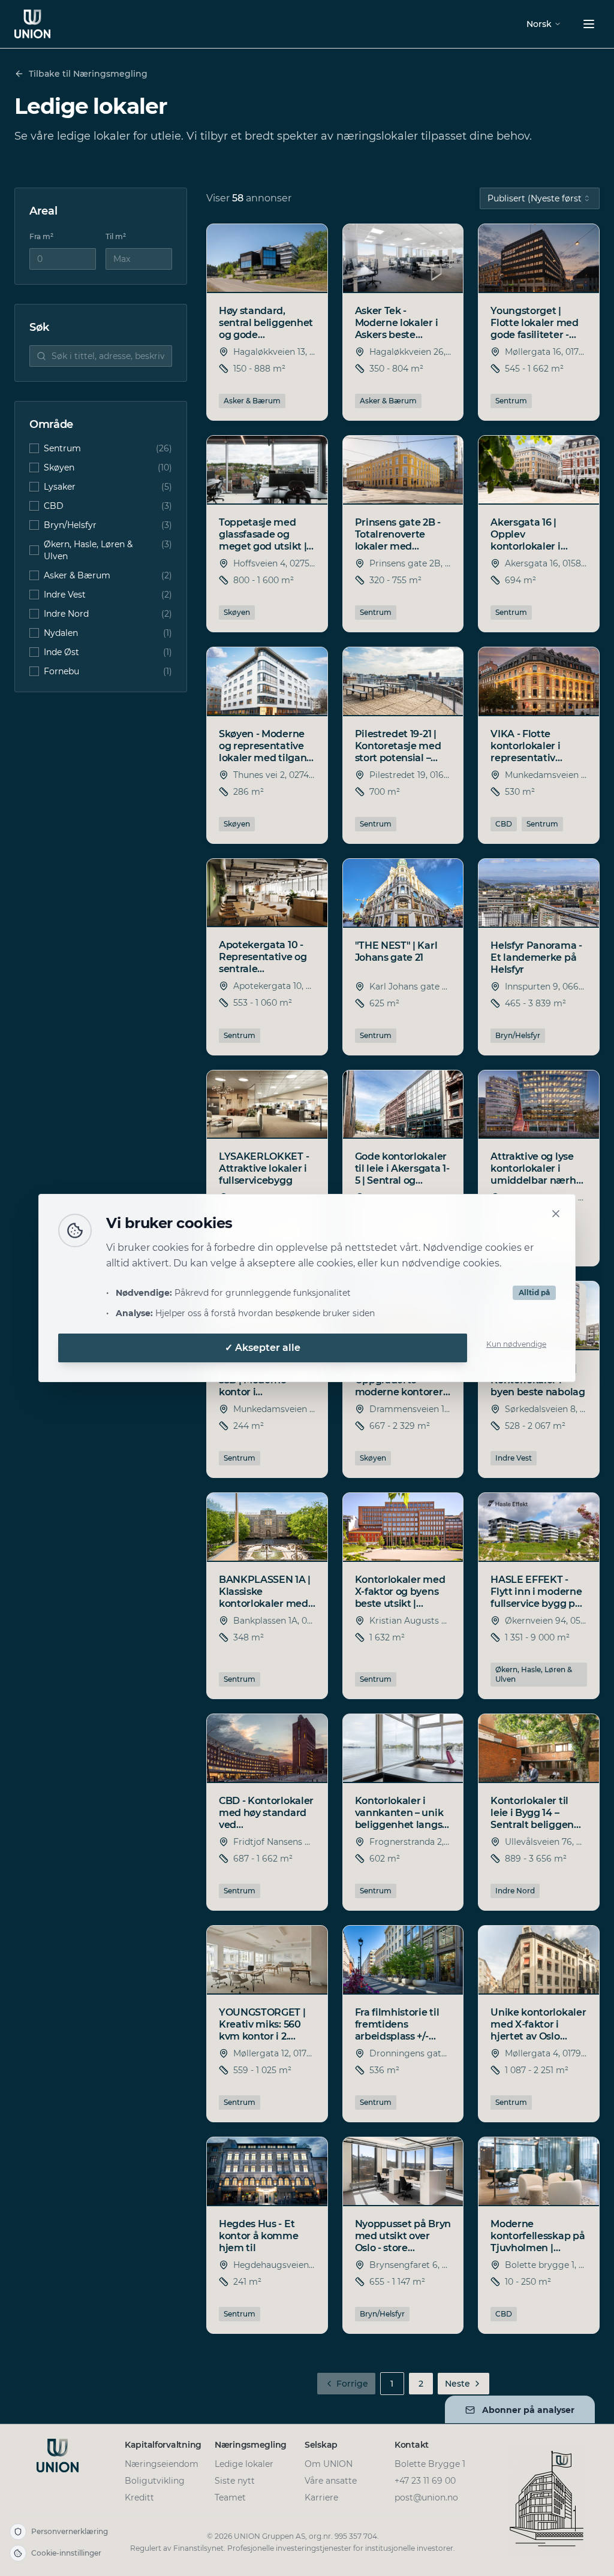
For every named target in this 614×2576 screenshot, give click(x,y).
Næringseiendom (162, 2464)
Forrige (352, 2384)
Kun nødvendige (516, 1344)
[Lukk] (556, 1214)
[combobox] (540, 198)
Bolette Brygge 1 (430, 2464)
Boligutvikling (155, 2481)
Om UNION (329, 2464)
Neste (458, 2384)
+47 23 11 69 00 (425, 2481)
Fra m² (41, 236)
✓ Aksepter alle (263, 1348)
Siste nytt (235, 2481)
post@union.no (426, 2497)
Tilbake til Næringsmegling (88, 74)
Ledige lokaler (244, 2464)
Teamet (230, 2497)
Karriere (321, 2497)
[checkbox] (34, 448)
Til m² (116, 236)
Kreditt (139, 2497)
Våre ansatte (331, 2481)
